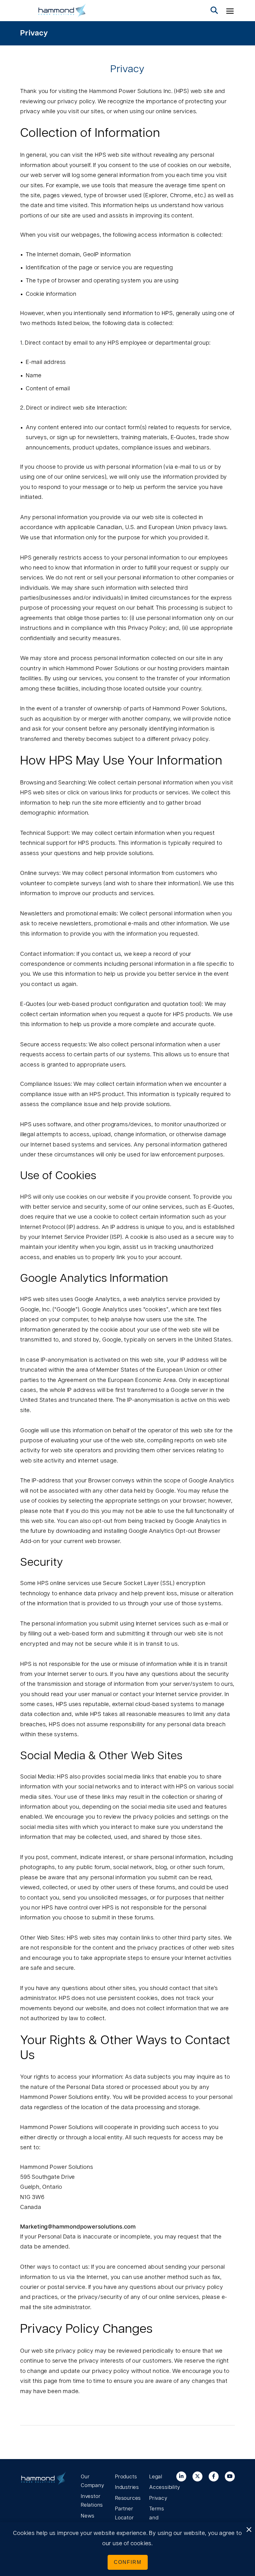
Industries (127, 2487)
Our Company (93, 2481)
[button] (230, 11)
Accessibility (162, 2487)
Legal (156, 2477)
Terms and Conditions (162, 2518)
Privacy (34, 33)
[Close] (249, 2530)
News (88, 2516)
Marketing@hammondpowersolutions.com (78, 2227)
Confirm (128, 2562)
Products (126, 2477)
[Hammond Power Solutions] (62, 11)
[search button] (214, 11)
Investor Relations (92, 2501)
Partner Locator (125, 2513)
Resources (127, 2498)
